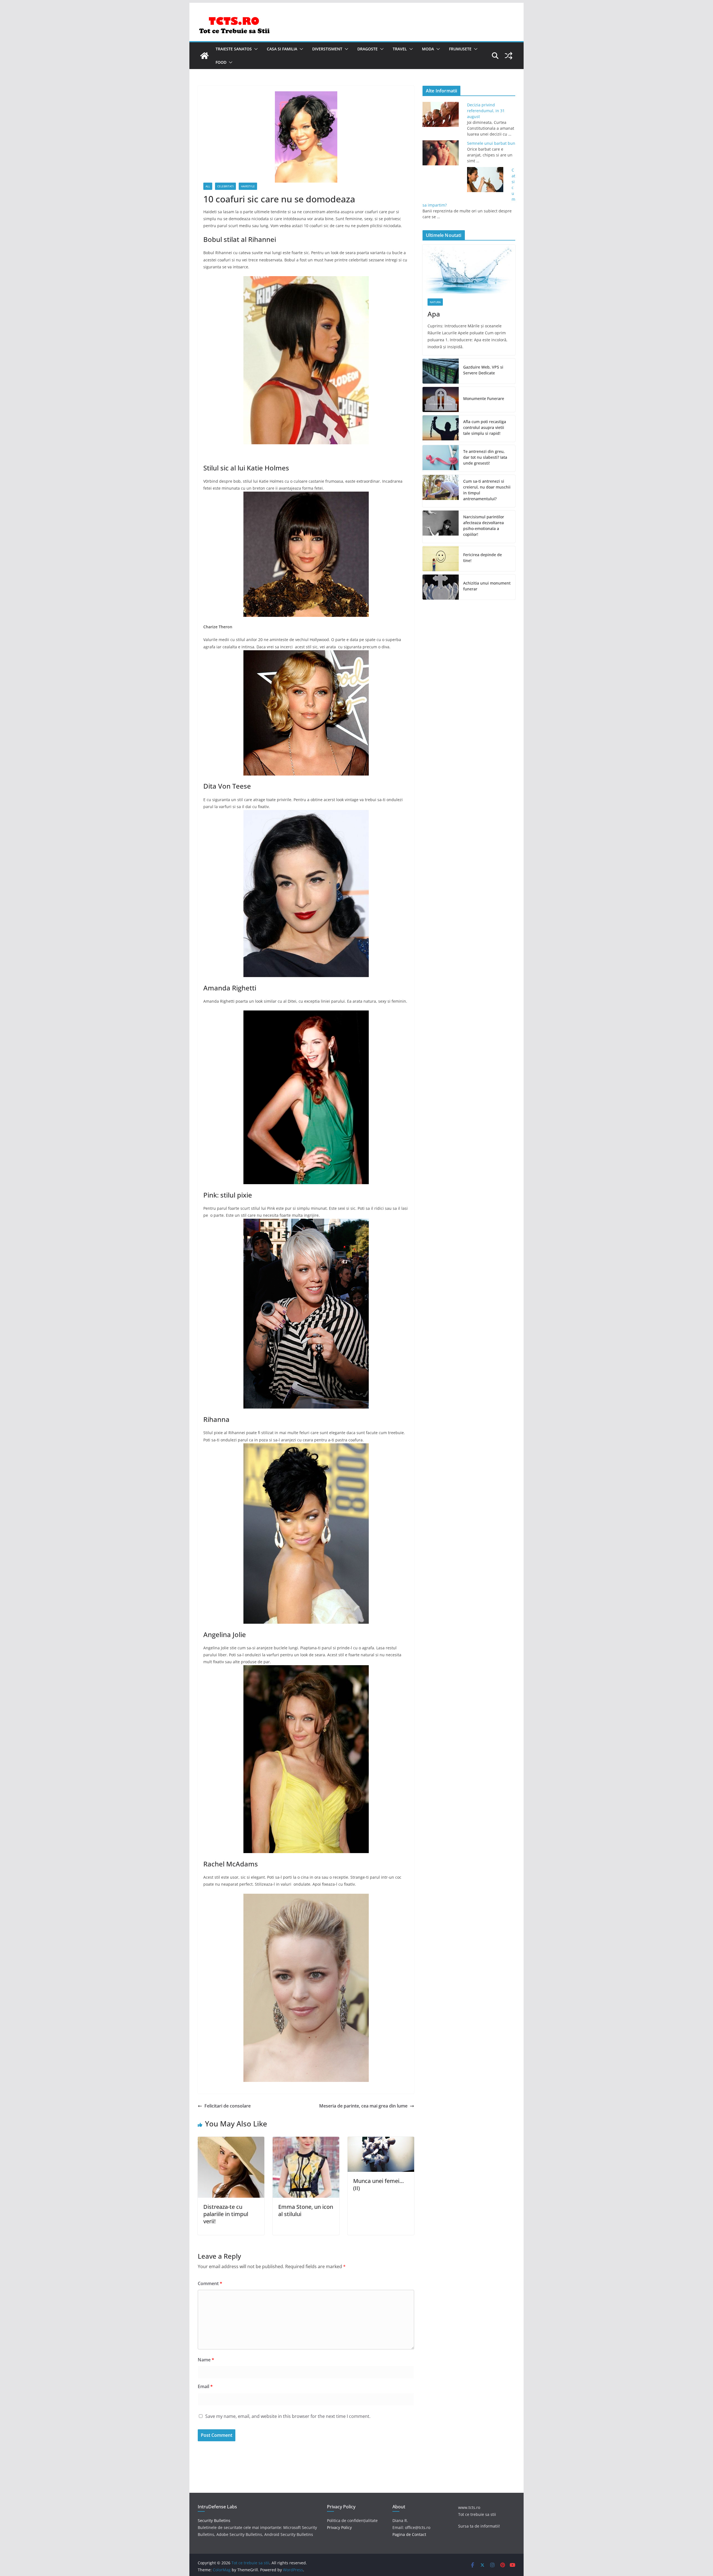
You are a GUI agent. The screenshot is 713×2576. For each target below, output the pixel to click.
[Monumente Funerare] (441, 399)
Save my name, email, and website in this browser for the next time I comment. (288, 2416)
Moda (428, 49)
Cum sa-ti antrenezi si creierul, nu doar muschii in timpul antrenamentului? (487, 490)
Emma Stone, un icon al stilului (306, 2210)
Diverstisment (327, 49)
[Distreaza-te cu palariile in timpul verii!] (231, 2141)
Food (221, 62)
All (208, 186)
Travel (400, 49)
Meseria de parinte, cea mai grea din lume (363, 2106)
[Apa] (469, 269)
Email (205, 2386)
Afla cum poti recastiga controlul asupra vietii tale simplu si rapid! (485, 427)
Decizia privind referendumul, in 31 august (486, 111)
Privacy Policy (339, 2527)
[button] (255, 49)
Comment (210, 2283)
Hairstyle (248, 186)
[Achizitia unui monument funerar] (441, 587)
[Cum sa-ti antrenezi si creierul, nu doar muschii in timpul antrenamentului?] (441, 491)
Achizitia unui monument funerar (487, 586)
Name (206, 2360)
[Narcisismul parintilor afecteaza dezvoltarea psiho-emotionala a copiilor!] (441, 527)
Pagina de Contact (409, 2534)
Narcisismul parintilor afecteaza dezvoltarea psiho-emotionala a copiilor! (484, 526)
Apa (434, 314)
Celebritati (225, 186)
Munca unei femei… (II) (379, 2184)
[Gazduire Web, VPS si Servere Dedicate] (441, 371)
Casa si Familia (282, 49)
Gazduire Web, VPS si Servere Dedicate (483, 370)
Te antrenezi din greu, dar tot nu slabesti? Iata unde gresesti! (485, 457)
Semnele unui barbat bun (491, 143)
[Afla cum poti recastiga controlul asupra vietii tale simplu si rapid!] (441, 429)
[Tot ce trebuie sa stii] (204, 56)
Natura (435, 302)
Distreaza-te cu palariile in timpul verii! (226, 2214)
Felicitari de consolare (228, 2106)
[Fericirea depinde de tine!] (441, 559)
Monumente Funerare (484, 398)
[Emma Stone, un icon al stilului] (306, 2141)
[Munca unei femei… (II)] (381, 2141)
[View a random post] (509, 56)
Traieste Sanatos (234, 49)
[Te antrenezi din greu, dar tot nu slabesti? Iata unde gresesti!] (441, 458)
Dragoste (368, 49)
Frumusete (460, 49)
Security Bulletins (214, 2520)
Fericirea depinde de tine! (483, 558)
